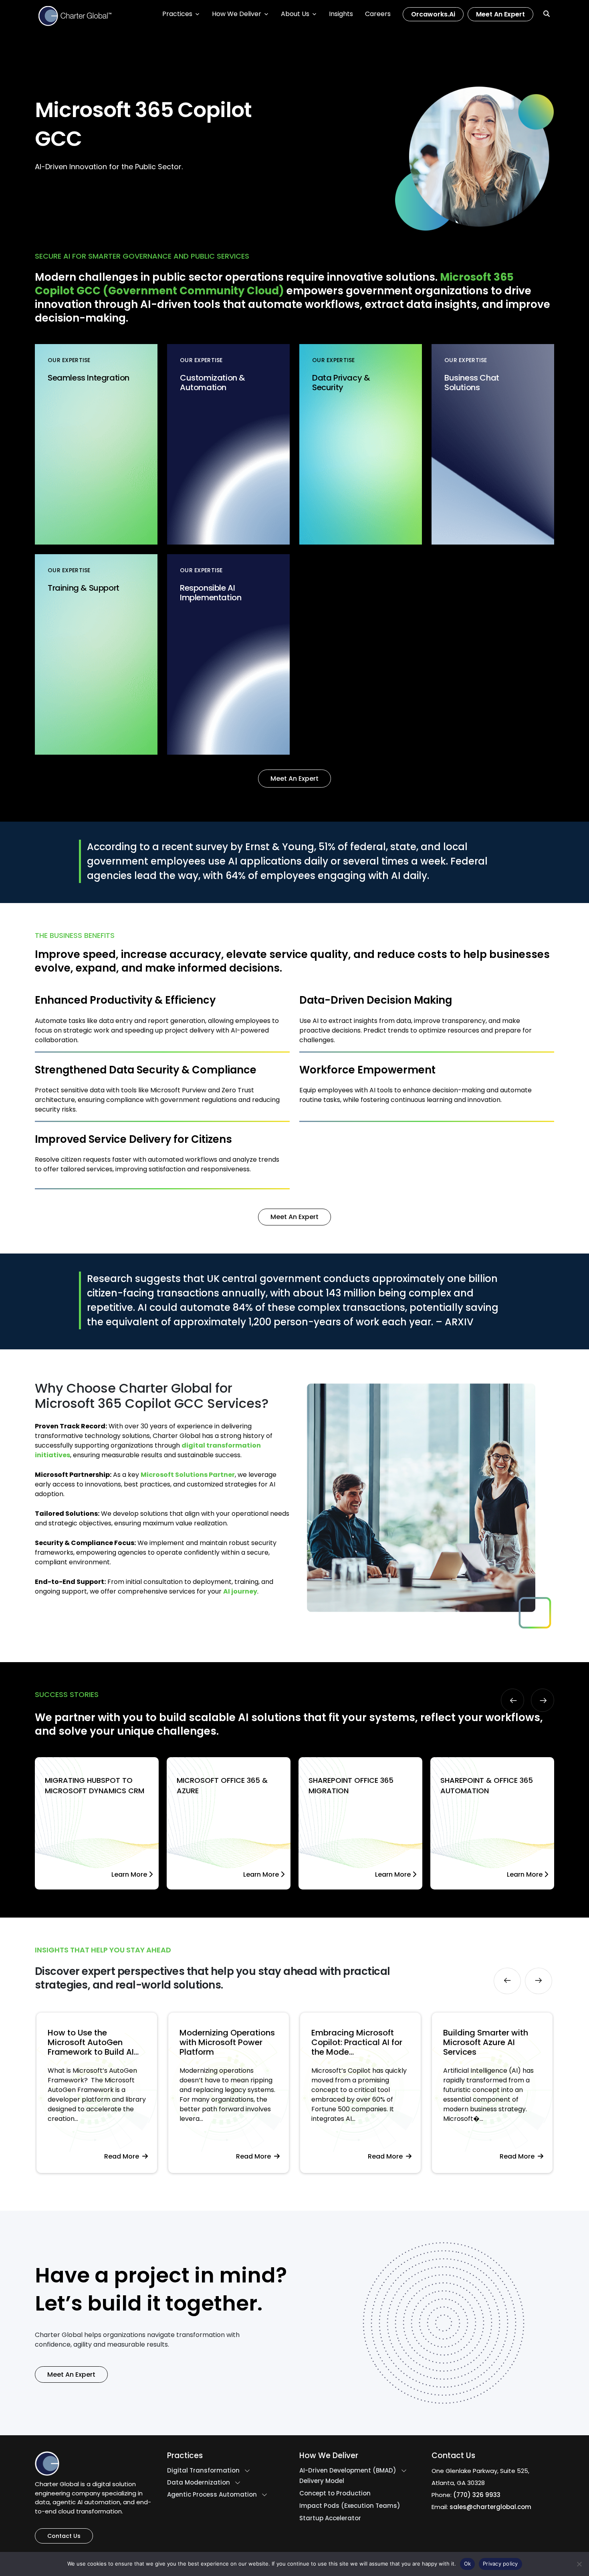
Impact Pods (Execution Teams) (350, 2506)
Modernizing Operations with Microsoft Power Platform (95, 2042)
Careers (378, 14)
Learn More (130, 1874)
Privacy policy (500, 2564)
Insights (341, 14)
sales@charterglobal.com (490, 2507)
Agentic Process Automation (212, 2495)
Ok (468, 2564)
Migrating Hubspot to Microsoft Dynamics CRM (95, 1785)
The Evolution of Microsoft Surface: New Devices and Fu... (489, 2042)
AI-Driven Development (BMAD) (348, 2471)
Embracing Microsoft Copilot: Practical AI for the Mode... (225, 2042)
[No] (579, 2564)
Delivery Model (322, 2481)
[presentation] (512, 1700)
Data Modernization (199, 2483)
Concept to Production (335, 2493)
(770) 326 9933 (477, 2495)
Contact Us (64, 2536)
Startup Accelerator (330, 2518)
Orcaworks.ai (433, 14)
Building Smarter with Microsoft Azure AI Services (354, 2042)
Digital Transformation (203, 2471)
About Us (295, 14)
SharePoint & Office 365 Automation (487, 1785)
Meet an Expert (500, 14)
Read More (123, 2156)
